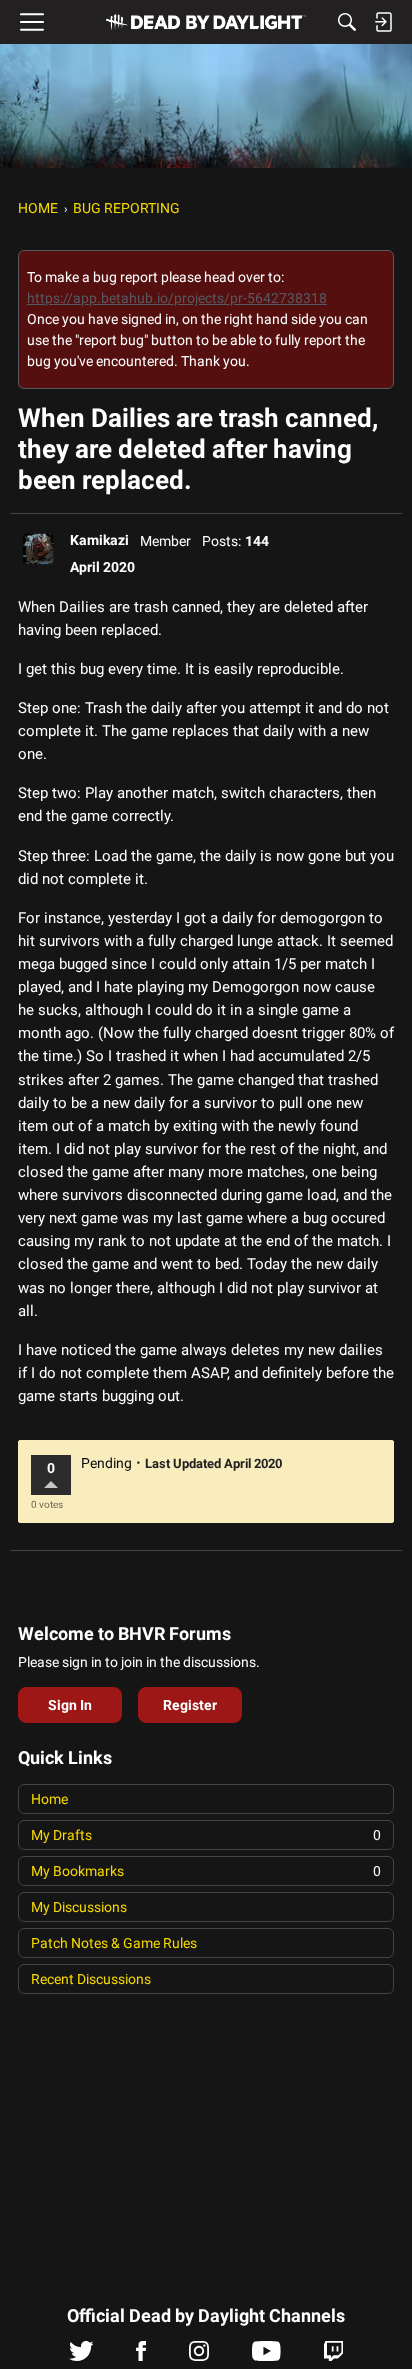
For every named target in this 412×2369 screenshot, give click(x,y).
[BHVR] (206, 22)
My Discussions (79, 1907)
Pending (106, 1463)
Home (49, 1799)
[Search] (347, 22)
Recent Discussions (91, 1979)
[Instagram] (199, 2356)
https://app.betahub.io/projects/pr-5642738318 (177, 298)
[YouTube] (266, 2356)
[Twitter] (81, 2356)
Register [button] (190, 1705)
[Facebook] (141, 2356)
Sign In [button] (70, 1705)
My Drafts (206, 1835)
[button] (38, 549)
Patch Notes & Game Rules (114, 1943)
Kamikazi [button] (99, 540)
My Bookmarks (206, 1871)
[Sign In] (383, 22)
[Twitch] (333, 2356)
